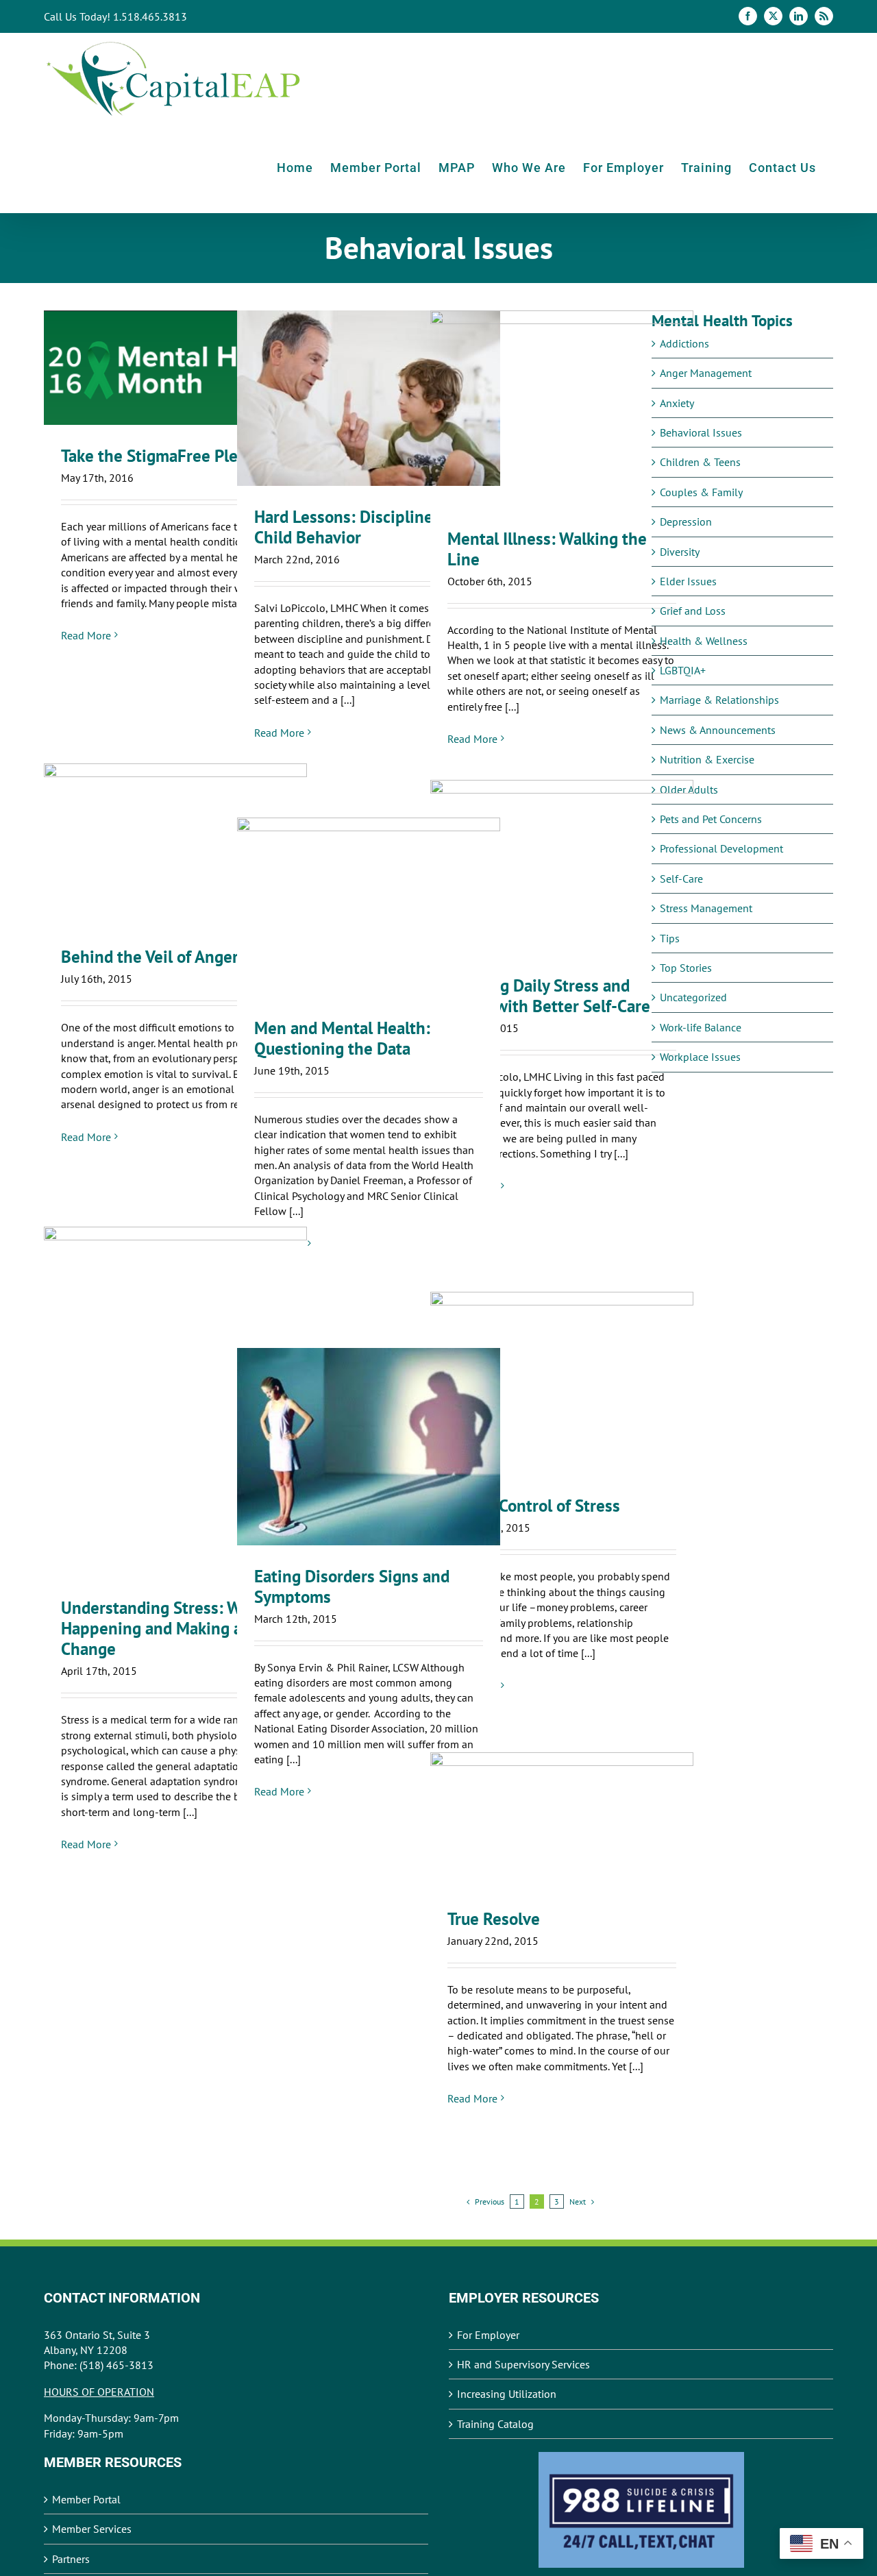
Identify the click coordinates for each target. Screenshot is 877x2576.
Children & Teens (700, 462)
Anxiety (677, 403)
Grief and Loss (693, 611)
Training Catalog (495, 2424)
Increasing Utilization (507, 2394)
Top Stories (686, 968)
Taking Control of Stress (562, 1383)
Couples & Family (701, 492)
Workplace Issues (700, 1057)
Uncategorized (693, 997)
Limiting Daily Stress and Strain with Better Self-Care (562, 867)
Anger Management (706, 373)
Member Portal (86, 2499)
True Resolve (562, 1820)
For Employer (488, 2335)
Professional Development (721, 848)
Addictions (684, 343)
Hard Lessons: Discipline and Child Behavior (369, 398)
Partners (71, 2559)
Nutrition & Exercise (707, 759)
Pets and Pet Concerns (711, 819)
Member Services (92, 2529)
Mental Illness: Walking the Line (562, 409)
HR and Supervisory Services (523, 2364)
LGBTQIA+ (683, 670)
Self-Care (681, 879)
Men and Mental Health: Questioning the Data (369, 908)
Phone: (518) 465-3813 (99, 2365)
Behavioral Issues (701, 432)
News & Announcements (718, 730)
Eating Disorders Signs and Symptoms (369, 1447)
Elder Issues (688, 581)
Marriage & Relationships (719, 700)
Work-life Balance (701, 1027)
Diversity (680, 552)
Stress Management (706, 908)
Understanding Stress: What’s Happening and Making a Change (176, 1402)
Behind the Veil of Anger (176, 845)
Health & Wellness (704, 641)
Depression (686, 522)
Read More (86, 635)
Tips (670, 938)
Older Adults (689, 789)
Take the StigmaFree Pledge (176, 368)
